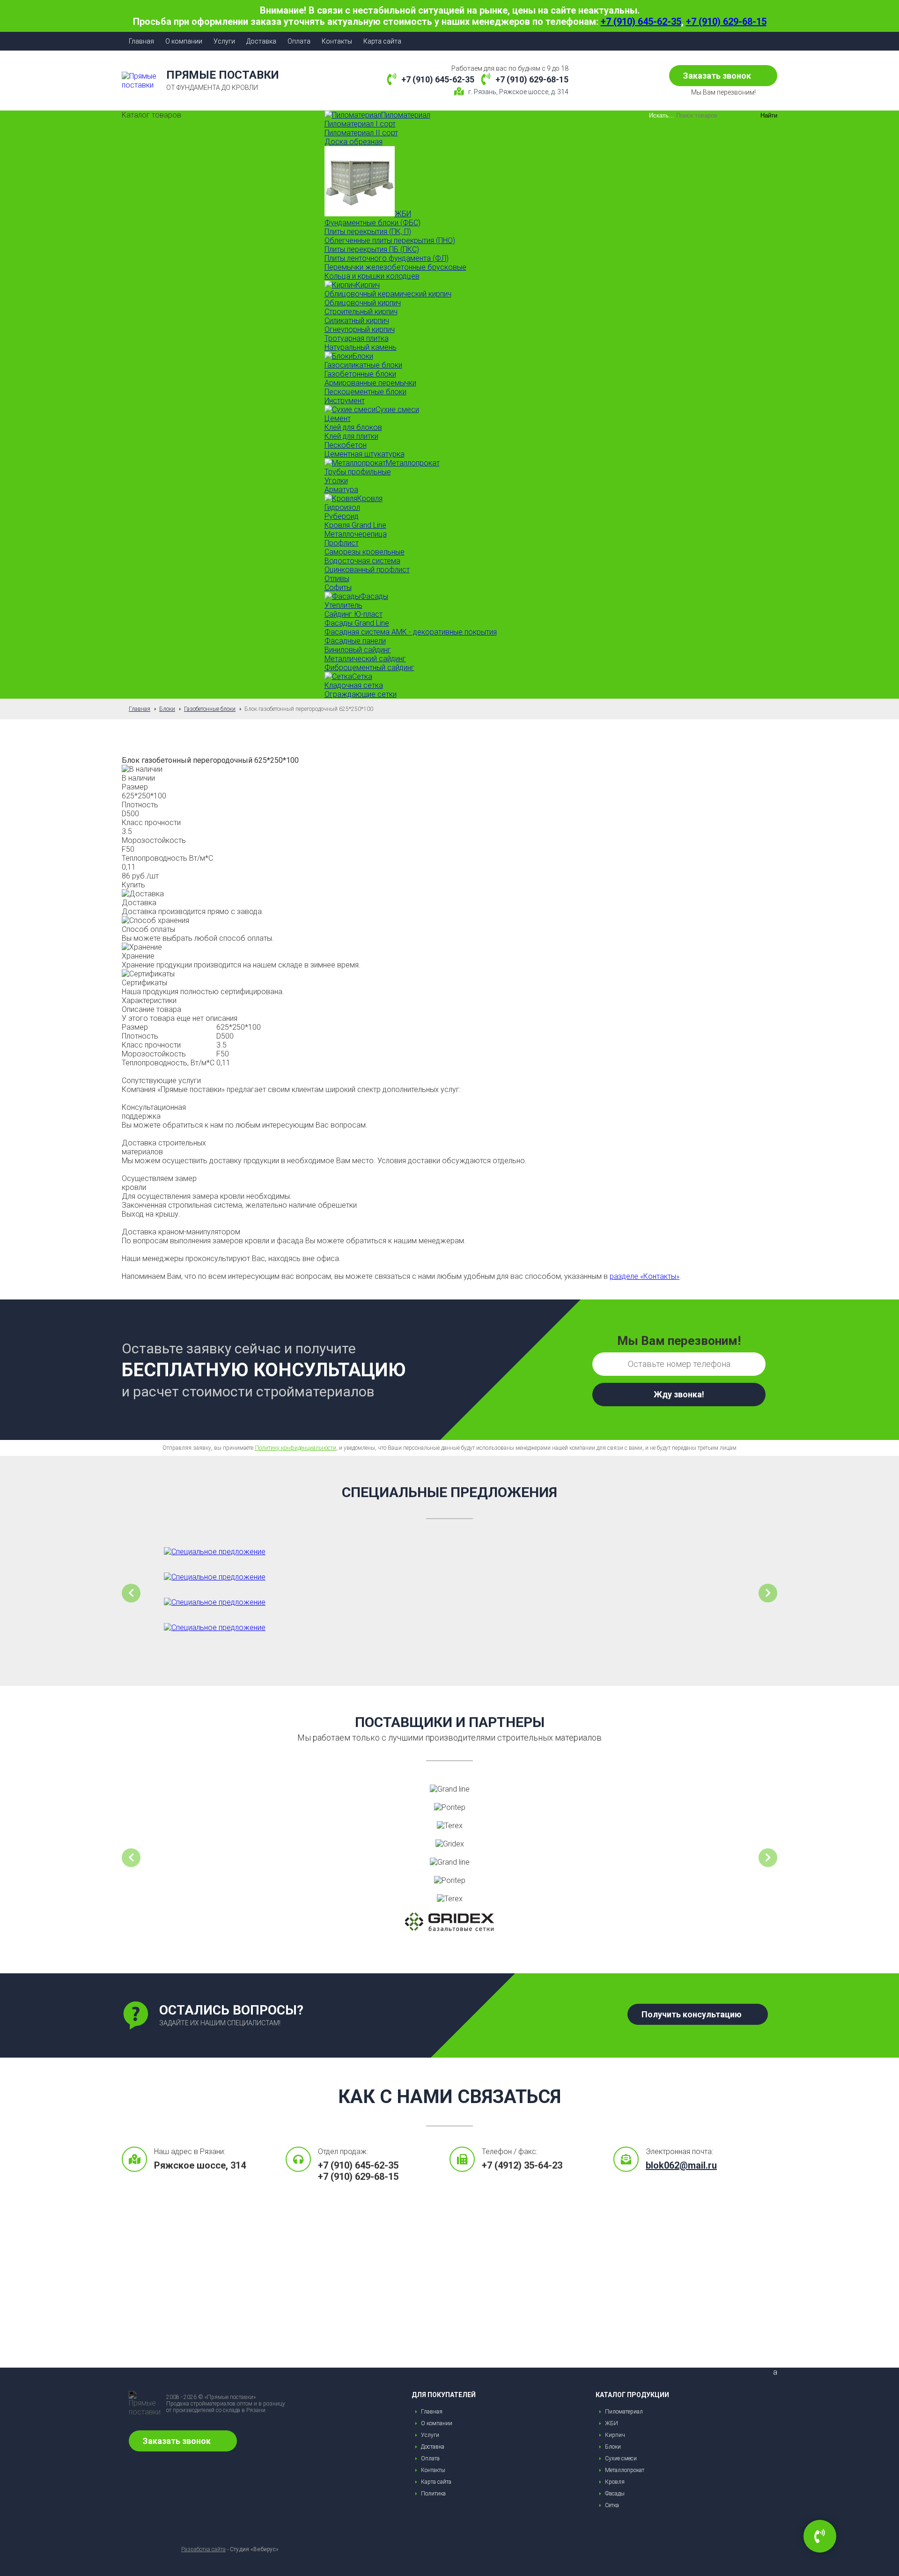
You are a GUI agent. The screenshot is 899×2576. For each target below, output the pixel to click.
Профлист (342, 543)
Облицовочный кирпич (363, 303)
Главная (141, 41)
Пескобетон (346, 445)
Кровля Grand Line (355, 525)
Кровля (615, 2482)
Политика (433, 2494)
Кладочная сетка (354, 685)
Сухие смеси (621, 2458)
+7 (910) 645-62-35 (641, 22)
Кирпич (615, 2435)
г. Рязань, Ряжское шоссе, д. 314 (518, 92)
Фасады (615, 2494)
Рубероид (342, 516)
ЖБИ (612, 2423)
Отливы (337, 579)
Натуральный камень (361, 347)
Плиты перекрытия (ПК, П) (368, 232)
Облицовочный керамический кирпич (388, 294)
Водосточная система (362, 561)
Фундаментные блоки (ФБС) (372, 223)
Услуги (224, 41)
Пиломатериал (624, 2412)
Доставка (261, 41)
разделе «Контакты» (645, 1276)
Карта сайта (382, 41)
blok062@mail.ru (681, 2165)
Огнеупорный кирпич (360, 329)
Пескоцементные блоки (365, 392)
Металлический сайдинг (365, 659)
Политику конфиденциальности (295, 1448)
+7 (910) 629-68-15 (726, 22)
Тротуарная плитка (357, 338)
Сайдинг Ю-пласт (354, 614)
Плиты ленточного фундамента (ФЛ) (387, 258)
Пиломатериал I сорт (360, 124)
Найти (769, 115)
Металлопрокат (625, 2470)
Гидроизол (342, 507)
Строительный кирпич (361, 312)
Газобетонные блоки (360, 374)
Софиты (338, 587)
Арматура (341, 490)
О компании (184, 41)
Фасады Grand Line (357, 623)
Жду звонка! (679, 1394)
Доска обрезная (354, 142)
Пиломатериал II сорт (361, 133)
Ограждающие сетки (361, 694)
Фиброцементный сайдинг (369, 668)
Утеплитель (343, 605)
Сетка (612, 2505)
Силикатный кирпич (357, 321)
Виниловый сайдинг (358, 650)
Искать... (662, 115)
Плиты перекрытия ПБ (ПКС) (372, 249)
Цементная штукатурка (365, 454)
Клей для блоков (353, 427)
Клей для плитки (351, 436)
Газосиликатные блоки (363, 365)
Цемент (338, 418)
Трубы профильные (358, 472)
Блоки (613, 2447)
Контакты (337, 41)
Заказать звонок (717, 76)
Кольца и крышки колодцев (372, 276)
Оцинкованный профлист (367, 570)
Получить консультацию (692, 2014)
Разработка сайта (203, 2549)
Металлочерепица (356, 534)
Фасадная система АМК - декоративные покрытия (411, 632)
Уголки (336, 481)
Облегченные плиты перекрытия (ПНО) (390, 240)
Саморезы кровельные (365, 552)
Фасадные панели (355, 641)
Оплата (299, 41)
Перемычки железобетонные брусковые (395, 267)
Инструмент (345, 401)
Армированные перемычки (370, 383)
